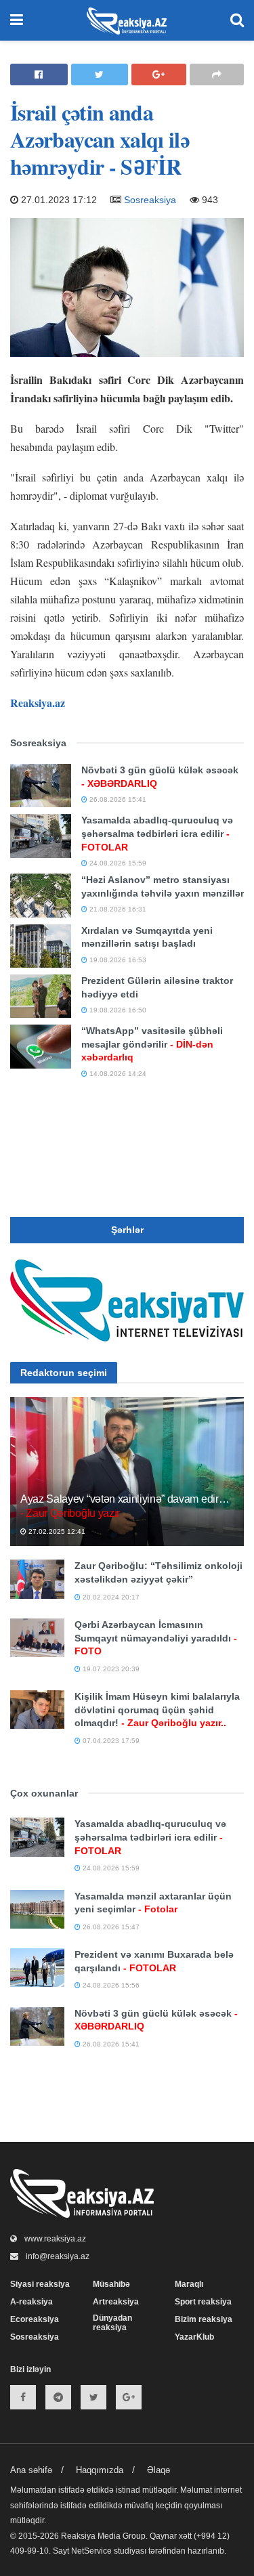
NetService (91, 2551)
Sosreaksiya (150, 200)
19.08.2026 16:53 (117, 960)
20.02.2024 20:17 (110, 1597)
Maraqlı (189, 2284)
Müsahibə (111, 2284)
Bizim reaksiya (204, 2319)
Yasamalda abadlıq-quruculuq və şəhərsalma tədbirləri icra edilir (157, 833)
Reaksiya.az (38, 703)
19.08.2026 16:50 (117, 1010)
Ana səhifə (31, 2470)
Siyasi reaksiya (40, 2284)
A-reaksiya (31, 2302)
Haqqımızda (100, 2470)
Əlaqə (158, 2470)
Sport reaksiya (203, 2302)
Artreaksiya (116, 2302)
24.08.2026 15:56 (110, 1985)
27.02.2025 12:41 (56, 1531)
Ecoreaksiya (35, 2319)
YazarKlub (194, 2337)
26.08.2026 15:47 (110, 1927)
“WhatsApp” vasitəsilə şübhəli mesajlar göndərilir (152, 1044)
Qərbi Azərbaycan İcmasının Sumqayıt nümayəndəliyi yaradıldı (156, 1638)
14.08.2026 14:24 (117, 1074)
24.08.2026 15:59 (117, 863)
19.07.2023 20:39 (110, 1669)
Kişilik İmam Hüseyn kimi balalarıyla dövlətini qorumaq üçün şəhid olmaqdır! (157, 1710)
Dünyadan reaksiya (112, 2323)
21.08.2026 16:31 (117, 909)
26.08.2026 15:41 (117, 799)
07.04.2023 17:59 (110, 1741)
